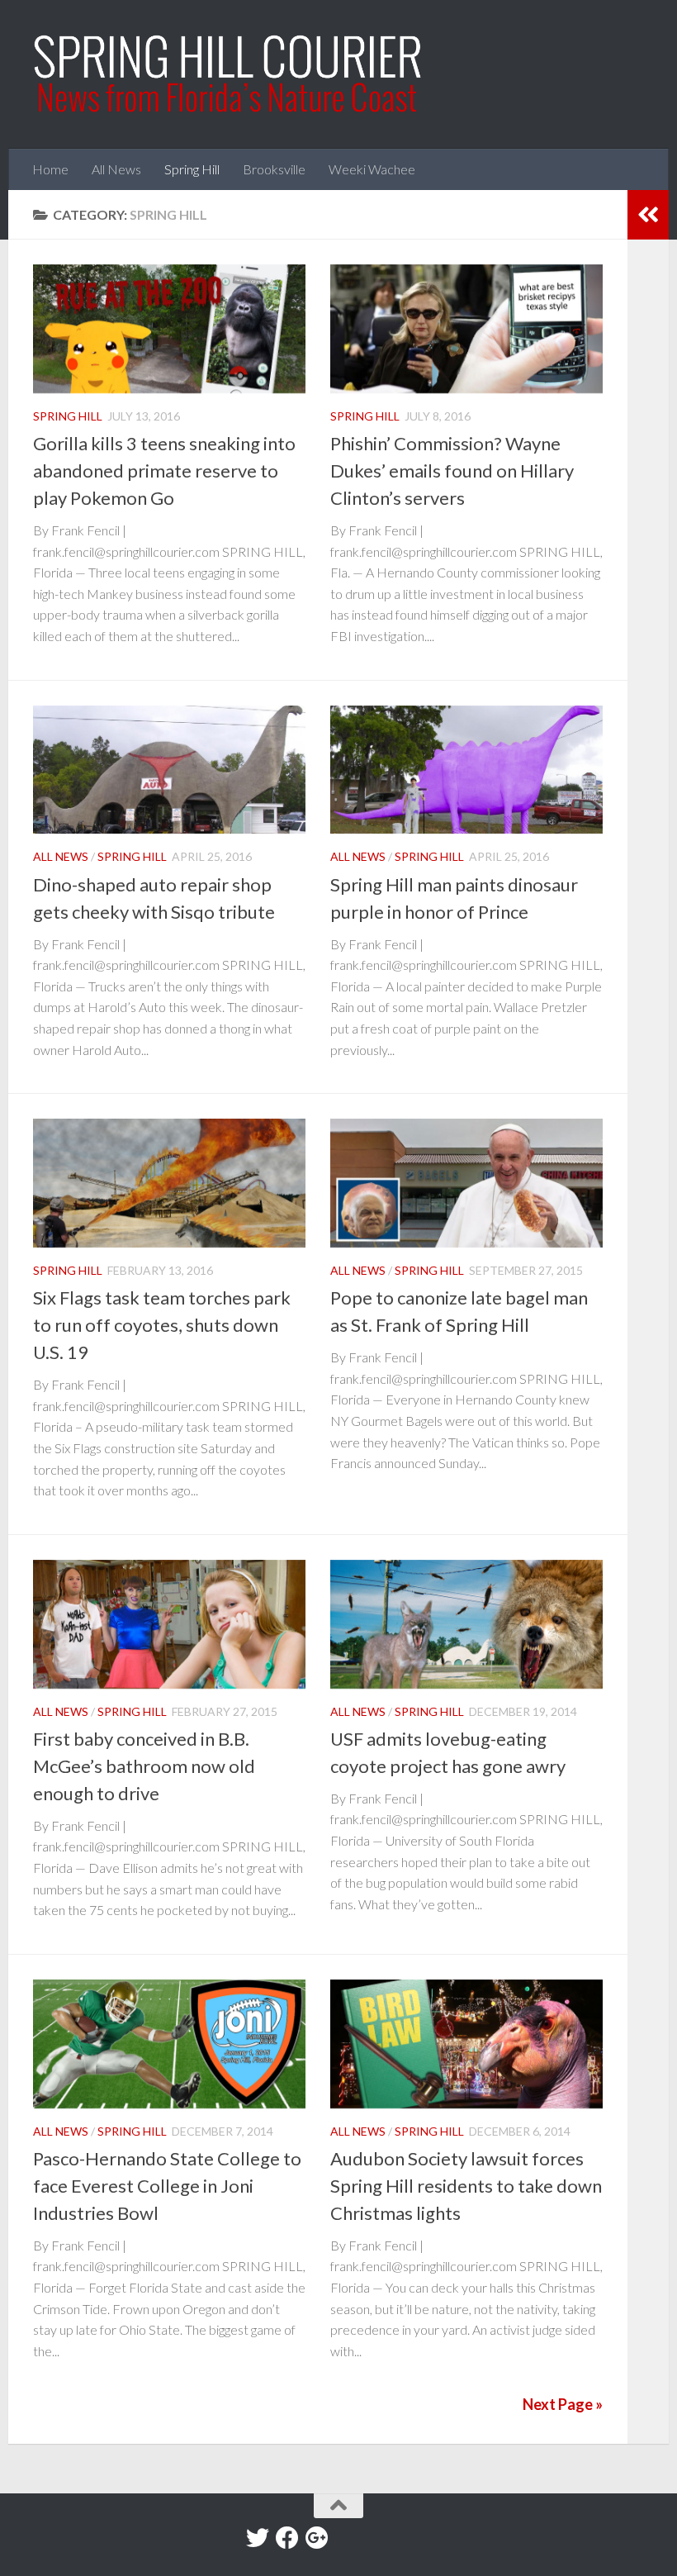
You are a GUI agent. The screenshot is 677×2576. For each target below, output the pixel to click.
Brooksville (274, 169)
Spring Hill (192, 169)
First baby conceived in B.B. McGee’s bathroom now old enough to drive (144, 1766)
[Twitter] (258, 2538)
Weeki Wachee (372, 169)
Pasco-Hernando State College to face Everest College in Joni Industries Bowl (167, 2186)
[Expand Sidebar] (648, 215)
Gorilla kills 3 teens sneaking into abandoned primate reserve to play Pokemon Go (164, 471)
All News (116, 169)
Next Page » (563, 2404)
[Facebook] (287, 2538)
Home (50, 169)
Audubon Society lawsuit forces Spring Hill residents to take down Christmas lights (466, 2186)
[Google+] (317, 2538)
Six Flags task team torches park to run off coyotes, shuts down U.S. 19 (162, 1325)
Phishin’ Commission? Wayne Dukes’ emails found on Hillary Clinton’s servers (452, 471)
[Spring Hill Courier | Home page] (229, 74)
